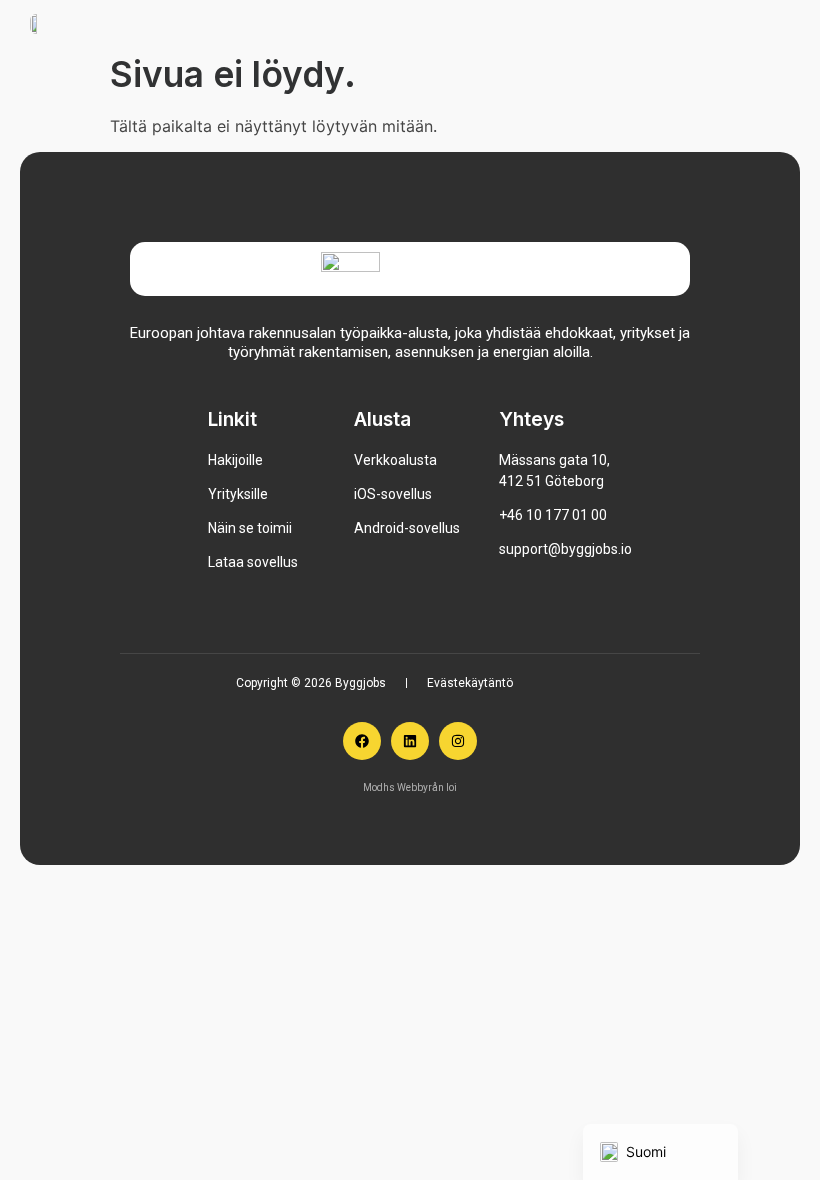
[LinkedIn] (410, 741)
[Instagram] (458, 741)
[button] (730, 22)
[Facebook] (362, 741)
